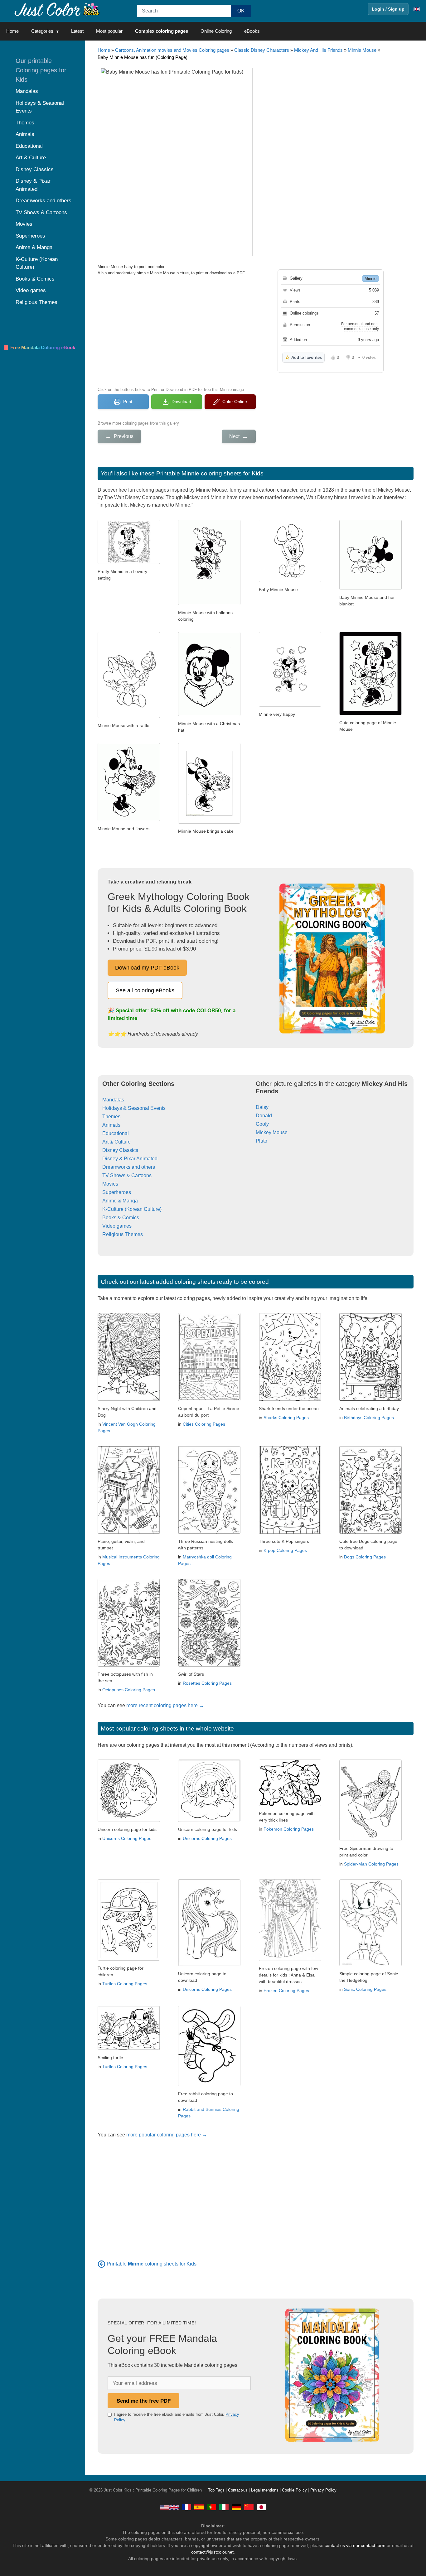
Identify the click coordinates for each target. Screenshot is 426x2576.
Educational (116, 1133)
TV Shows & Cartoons (127, 1175)
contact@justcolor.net (212, 2552)
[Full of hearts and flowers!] (290, 705)
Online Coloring (216, 31)
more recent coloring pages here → (165, 1705)
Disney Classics (120, 1150)
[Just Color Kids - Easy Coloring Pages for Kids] (169, 2507)
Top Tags (216, 2490)
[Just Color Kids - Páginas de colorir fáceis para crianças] (211, 2507)
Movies (110, 1184)
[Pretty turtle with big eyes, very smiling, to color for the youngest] (129, 2048)
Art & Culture (116, 1142)
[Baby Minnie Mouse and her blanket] (370, 588)
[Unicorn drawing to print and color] (209, 1965)
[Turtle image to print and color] (129, 1959)
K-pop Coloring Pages (285, 1550)
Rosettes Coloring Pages (207, 1683)
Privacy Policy (323, 2490)
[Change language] (417, 9)
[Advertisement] (177, 330)
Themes (111, 1117)
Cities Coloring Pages (204, 1424)
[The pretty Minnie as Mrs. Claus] (209, 714)
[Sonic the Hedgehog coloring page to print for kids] (370, 1965)
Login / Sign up (388, 9)
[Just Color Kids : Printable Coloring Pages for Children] (57, 9)
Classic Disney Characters (262, 50)
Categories (42, 31)
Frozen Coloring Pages (286, 1991)
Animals (111, 1125)
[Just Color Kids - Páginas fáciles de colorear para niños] (199, 2507)
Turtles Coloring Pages (125, 1984)
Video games (117, 1226)
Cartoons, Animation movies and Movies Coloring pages (172, 50)
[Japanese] (261, 2507)
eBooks (252, 31)
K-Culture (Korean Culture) (132, 1209)
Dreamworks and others (129, 1167)
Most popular (109, 31)
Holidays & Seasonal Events (134, 1108)
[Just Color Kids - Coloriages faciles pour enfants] (186, 2507)
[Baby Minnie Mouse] (290, 580)
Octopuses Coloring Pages (129, 1690)
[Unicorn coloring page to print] (129, 1820)
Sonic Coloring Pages (365, 1989)
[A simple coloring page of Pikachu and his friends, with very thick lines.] (290, 1804)
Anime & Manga (120, 1201)
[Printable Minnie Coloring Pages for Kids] (102, 2264)
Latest (77, 31)
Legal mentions (265, 2490)
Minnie (370, 279)
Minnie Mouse (362, 50)
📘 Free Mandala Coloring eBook (39, 347)
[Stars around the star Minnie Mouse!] (370, 713)
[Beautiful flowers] (129, 819)
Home (12, 31)
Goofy (262, 1124)
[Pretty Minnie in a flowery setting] (129, 562)
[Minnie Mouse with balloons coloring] (209, 603)
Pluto (261, 1141)
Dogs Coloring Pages (365, 1557)
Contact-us (238, 2490)
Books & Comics (121, 1218)
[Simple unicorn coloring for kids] (209, 1820)
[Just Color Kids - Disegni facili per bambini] (224, 2507)
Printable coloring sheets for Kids (152, 2264)
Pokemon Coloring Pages (289, 1829)
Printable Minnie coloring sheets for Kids (210, 473)
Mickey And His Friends (318, 50)
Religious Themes (123, 1234)
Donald (264, 1116)
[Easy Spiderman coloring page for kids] (370, 1839)
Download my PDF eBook (147, 968)
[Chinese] (249, 2507)
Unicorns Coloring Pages (127, 1838)
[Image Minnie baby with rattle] (129, 716)
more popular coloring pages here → (167, 2135)
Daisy (262, 1107)
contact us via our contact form (355, 2545)
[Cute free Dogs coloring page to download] (370, 1532)
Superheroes (117, 1192)
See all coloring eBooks (145, 990)
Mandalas (113, 1100)
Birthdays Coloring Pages (369, 1418)
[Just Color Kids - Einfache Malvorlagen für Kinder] (236, 2507)
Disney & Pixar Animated (130, 1159)
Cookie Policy (294, 2490)
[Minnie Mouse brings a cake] (209, 822)
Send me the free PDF (144, 2401)
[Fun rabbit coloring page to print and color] (209, 2085)
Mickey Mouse (272, 1132)
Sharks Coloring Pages (286, 1418)
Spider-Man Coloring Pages (371, 1864)
